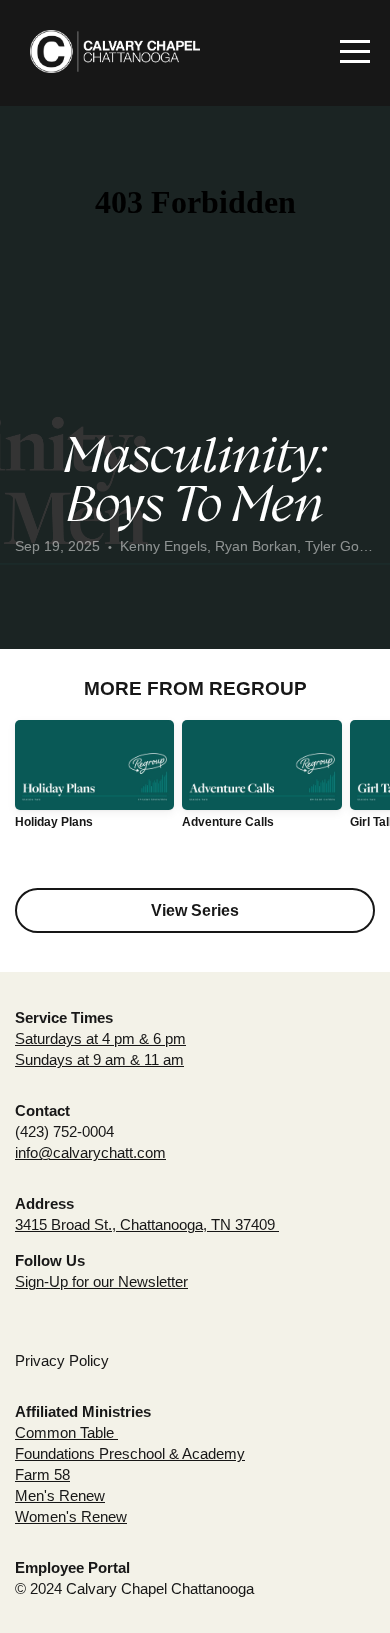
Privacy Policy (62, 1360)
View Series (195, 910)
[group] (94, 782)
